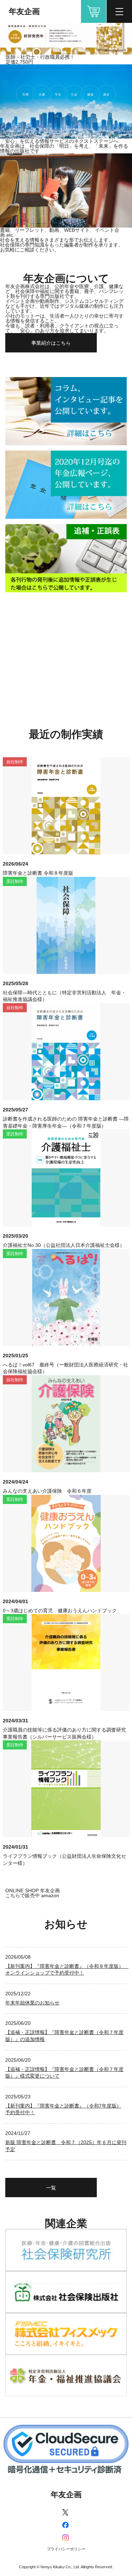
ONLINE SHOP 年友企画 (94, 11)
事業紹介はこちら (51, 343)
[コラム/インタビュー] (66, 411)
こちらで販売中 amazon (32, 1895)
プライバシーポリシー (66, 2549)
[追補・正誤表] (66, 558)
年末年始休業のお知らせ (32, 2003)
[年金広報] (66, 485)
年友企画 (24, 11)
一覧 (51, 2188)
